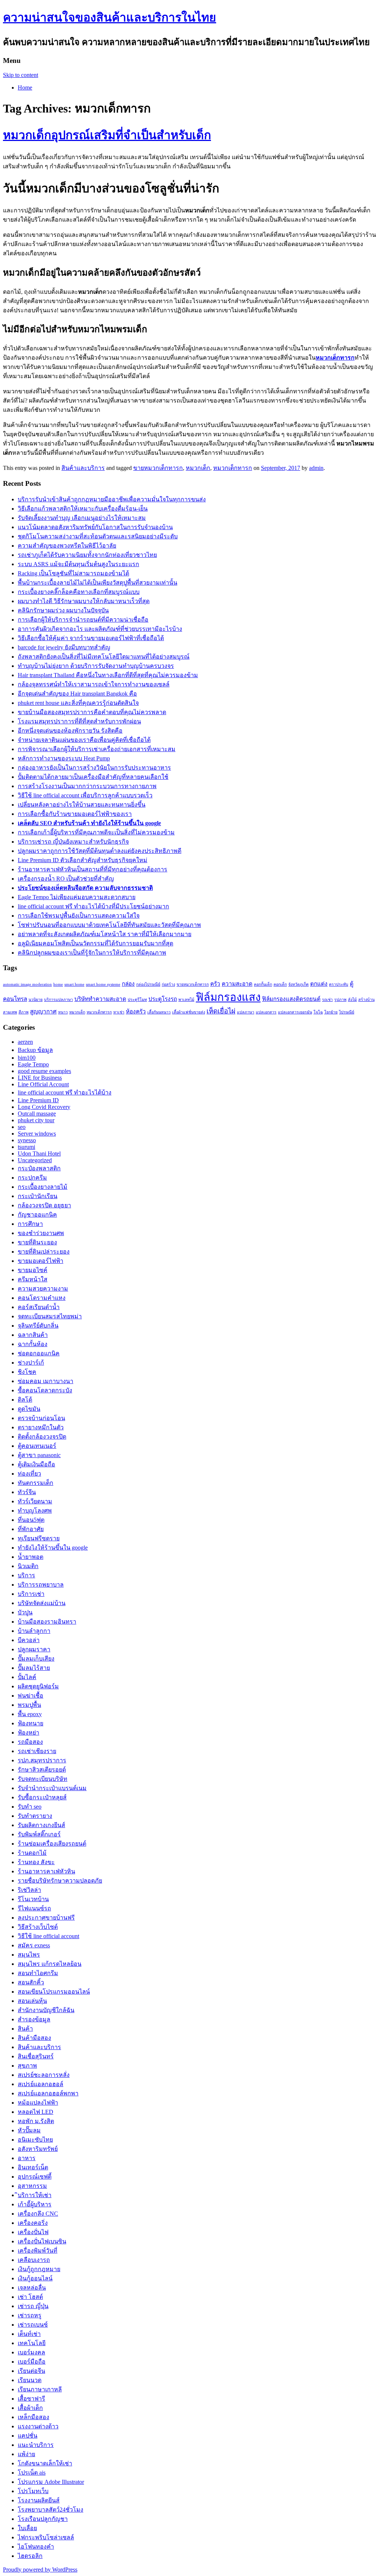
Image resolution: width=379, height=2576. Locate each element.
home (58, 984)
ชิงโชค (27, 1372)
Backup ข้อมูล (35, 1050)
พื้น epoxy (30, 1714)
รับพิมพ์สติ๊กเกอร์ (39, 1834)
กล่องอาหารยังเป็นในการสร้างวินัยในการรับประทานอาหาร (94, 768)
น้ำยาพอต (31, 1557)
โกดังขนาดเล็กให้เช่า (45, 2463)
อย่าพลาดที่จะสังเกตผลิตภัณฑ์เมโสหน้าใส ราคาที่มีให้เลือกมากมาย (105, 934)
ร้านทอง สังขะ (36, 1862)
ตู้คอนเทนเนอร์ (37, 1446)
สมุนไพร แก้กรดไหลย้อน (50, 1964)
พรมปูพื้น (29, 1705)
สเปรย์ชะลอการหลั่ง (44, 2075)
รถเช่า (327, 1000)
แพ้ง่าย (26, 2454)
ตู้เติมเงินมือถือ (36, 1464)
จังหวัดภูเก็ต (298, 984)
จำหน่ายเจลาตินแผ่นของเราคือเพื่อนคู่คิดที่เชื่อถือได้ (84, 740)
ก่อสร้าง (168, 984)
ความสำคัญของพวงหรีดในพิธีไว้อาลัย (67, 546)
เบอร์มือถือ (32, 2362)
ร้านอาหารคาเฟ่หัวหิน (46, 1871)
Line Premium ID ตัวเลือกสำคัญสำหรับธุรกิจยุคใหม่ (83, 860)
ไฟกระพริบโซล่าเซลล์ (46, 2537)
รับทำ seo (30, 1807)
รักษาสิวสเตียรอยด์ (42, 1770)
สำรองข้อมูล (34, 2019)
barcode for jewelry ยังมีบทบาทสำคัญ (64, 647)
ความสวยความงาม (43, 1289)
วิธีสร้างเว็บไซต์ (38, 1927)
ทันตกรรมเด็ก (36, 1483)
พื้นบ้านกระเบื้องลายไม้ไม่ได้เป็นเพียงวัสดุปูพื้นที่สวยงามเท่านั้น (98, 583)
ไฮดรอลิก (30, 2556)
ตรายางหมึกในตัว (41, 1427)
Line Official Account (43, 1084)
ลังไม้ (352, 1000)
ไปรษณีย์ (347, 1012)
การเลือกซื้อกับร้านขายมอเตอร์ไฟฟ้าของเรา (75, 814)
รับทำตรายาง (35, 1816)
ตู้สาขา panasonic (39, 1455)
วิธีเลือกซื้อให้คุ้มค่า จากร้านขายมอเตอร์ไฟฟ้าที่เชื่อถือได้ (91, 638)
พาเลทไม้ (186, 1000)
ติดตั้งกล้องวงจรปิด (42, 1437)
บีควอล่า (29, 1640)
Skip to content (21, 75)
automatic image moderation (27, 984)
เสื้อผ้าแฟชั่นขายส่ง (189, 1012)
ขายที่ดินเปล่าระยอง (44, 1252)
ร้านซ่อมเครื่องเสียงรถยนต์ (52, 1844)
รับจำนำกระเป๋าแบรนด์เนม (52, 1788)
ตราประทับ (339, 984)
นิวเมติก (28, 1566)
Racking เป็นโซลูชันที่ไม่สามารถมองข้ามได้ (73, 573)
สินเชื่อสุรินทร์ (36, 2056)
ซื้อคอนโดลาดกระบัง (45, 1390)
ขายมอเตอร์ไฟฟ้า (41, 1261)
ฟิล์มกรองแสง (228, 997)
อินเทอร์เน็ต (33, 2167)
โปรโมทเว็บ (33, 2491)
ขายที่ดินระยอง (37, 1242)
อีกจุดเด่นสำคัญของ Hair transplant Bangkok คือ (77, 694)
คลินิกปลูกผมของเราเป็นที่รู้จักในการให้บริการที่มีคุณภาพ (92, 953)
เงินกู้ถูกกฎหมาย (39, 2269)
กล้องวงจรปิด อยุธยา (44, 1205)
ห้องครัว (136, 1011)
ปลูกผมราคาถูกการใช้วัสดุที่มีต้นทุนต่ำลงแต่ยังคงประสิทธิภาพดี (100, 851)
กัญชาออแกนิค (37, 1215)
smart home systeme (103, 984)
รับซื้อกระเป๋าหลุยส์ (42, 1797)
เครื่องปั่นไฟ (33, 2232)
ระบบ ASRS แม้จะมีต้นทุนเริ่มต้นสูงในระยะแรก (78, 564)
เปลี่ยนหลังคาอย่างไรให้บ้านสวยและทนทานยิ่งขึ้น (82, 805)
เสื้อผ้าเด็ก (30, 2408)
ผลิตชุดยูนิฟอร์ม (38, 1686)
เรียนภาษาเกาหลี (40, 2389)
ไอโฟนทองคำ (36, 2547)
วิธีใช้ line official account (48, 1936)
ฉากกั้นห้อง (33, 1344)
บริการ (26, 1575)
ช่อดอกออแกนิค (39, 1353)
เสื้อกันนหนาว (159, 1012)
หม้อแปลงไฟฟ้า (38, 2103)
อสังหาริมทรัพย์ (38, 2149)
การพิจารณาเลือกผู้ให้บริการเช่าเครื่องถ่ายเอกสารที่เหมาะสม (97, 749)
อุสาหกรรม (32, 2186)
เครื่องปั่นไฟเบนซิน (42, 2241)
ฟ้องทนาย (31, 1723)
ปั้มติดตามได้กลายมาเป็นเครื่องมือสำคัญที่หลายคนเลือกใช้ (93, 777)
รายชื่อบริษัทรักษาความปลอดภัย (60, 1881)
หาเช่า (119, 1012)
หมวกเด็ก (198, 468)
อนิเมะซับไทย (35, 2140)
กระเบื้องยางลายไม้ (43, 1187)
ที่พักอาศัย (31, 1529)
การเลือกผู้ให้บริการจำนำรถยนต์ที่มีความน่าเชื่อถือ (83, 620)
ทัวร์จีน (27, 1492)
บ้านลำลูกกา (34, 1631)
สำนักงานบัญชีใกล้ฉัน (46, 2010)
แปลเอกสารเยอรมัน (295, 1012)
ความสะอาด (237, 984)
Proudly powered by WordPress (40, 2570)
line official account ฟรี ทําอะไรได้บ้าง (65, 1092)
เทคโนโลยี (32, 2343)
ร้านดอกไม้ (32, 1853)
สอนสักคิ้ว (31, 1982)
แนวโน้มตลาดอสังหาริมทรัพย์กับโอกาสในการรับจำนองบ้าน (95, 527)
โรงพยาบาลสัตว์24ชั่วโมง (51, 2510)
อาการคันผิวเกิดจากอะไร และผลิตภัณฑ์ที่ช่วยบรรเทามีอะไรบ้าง (100, 629)
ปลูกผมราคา (34, 1649)
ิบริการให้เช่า (35, 2195)
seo (22, 1127)
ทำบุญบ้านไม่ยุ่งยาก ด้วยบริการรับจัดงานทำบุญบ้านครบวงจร (96, 666)
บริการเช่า (31, 1594)
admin (316, 468)
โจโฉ (318, 1012)
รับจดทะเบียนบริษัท (43, 1779)
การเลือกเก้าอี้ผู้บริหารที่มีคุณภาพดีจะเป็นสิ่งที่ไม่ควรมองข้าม (96, 832)
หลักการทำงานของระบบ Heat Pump (64, 758)
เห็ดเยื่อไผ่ (221, 1011)
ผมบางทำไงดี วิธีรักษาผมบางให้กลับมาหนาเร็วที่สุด (84, 601)
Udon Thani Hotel (39, 1154)
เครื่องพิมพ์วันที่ (38, 2251)
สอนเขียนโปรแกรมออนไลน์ (54, 1992)
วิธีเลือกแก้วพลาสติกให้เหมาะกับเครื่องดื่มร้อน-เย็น (83, 509)
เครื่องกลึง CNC (38, 2214)
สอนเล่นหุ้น (32, 2001)
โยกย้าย (331, 1012)
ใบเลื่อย (27, 2528)
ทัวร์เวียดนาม (35, 1501)
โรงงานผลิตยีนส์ (39, 2500)
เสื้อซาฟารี (31, 2399)
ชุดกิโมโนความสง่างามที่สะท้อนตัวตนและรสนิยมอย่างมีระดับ (98, 536)
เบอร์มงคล (31, 2352)
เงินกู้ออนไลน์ (35, 2278)
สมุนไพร (29, 1955)
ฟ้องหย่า (28, 1733)
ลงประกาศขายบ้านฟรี (46, 1918)
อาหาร (27, 2158)
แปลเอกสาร (266, 1012)
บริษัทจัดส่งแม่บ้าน (42, 1603)
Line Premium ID (38, 1100)
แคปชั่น (28, 2436)
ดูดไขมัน (29, 1409)
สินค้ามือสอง (34, 2038)
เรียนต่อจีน (31, 2371)
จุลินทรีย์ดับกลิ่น (38, 1326)
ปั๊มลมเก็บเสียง (36, 1659)
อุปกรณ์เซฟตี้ (35, 2177)
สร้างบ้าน (366, 1000)
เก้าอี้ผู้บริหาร (35, 2204)
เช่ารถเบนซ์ (33, 2325)
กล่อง (128, 984)
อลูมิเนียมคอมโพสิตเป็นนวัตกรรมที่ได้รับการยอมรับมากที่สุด (95, 943)
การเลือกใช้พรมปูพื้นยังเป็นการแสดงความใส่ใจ (79, 916)
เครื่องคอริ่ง (33, 2223)
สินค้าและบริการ (83, 468)
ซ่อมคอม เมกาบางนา (46, 1381)
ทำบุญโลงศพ (35, 1511)
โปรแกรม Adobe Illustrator (51, 2482)
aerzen (25, 1042)
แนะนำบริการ (36, 2445)
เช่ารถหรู (30, 2315)
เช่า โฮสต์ (30, 2297)
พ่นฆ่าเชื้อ (31, 1696)
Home (25, 88)
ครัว (215, 984)
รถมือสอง (30, 1742)
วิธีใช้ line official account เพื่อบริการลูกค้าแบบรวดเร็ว (85, 795)
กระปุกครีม (32, 1178)
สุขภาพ (27, 2066)
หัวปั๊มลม (29, 2130)
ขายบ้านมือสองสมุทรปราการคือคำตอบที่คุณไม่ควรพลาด (92, 712)
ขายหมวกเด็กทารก (158, 468)
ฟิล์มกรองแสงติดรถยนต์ (291, 999)
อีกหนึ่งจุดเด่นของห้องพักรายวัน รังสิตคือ (70, 731)
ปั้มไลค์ (27, 1677)
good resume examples (44, 1071)
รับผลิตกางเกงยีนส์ (41, 1825)
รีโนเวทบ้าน (33, 1899)
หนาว (63, 1012)
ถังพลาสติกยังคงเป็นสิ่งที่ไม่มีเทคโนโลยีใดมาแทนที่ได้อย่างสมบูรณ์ (104, 657)
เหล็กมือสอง (33, 2417)
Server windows (37, 1134)
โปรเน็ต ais (32, 2473)
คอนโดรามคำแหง (42, 1298)
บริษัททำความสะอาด (100, 999)
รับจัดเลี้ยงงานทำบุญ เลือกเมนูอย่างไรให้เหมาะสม (82, 518)
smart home (74, 984)
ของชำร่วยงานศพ (41, 1233)
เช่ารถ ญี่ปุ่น (33, 2306)
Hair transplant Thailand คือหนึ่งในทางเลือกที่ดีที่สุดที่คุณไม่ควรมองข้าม (108, 675)
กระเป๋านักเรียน (38, 1196)
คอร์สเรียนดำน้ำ (39, 1307)
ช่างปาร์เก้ (31, 1363)
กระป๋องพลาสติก (39, 1168)
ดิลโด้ (25, 1400)
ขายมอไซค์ (33, 1270)
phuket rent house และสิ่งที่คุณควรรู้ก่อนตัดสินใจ (78, 703)
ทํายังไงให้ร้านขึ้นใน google (53, 1548)
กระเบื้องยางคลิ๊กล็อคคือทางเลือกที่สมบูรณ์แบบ (79, 592)
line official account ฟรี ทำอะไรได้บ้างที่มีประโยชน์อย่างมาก (93, 906)
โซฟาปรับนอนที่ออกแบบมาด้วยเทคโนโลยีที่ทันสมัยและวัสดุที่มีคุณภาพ (109, 925)
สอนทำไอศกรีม (38, 1973)
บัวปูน (25, 1612)
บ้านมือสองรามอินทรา (47, 1622)
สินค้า (25, 2029)
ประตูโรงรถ (163, 999)
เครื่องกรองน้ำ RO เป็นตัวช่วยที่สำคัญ (66, 879)
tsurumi (26, 1147)
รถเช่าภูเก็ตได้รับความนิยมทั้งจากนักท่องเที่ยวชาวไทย (87, 555)
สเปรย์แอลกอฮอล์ (41, 2084)
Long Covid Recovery (44, 1107)
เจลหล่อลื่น (32, 2288)
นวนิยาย (36, 1000)
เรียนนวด (30, 2380)
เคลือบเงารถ (34, 2260)
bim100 (27, 1058)
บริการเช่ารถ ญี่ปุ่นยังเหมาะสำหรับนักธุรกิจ (73, 842)
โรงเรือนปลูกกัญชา (43, 2519)
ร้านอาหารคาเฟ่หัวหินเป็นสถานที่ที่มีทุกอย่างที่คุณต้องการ (93, 869)
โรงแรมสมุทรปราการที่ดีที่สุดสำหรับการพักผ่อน (79, 721)
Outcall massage (37, 1114)
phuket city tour (36, 1120)
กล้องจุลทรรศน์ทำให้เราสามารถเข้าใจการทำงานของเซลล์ (94, 684)
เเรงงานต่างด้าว (38, 2426)
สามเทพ (10, 1012)
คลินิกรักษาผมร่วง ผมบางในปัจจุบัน (63, 610)
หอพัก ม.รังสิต (36, 2121)
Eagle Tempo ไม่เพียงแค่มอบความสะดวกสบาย (77, 897)
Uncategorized (35, 1160)
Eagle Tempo (33, 1064)
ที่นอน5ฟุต (31, 1520)
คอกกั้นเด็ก (263, 984)
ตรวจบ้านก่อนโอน (41, 1418)
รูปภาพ (340, 1000)
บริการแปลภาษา (58, 1000)
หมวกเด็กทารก (233, 468)
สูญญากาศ (43, 1011)
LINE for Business (40, 1078)
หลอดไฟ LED (36, 2112)
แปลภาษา (246, 1012)
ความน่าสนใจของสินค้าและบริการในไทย (110, 17)
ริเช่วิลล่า (29, 1890)
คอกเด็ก (280, 984)
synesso (27, 1140)
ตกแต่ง (319, 984)
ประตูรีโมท (137, 1000)
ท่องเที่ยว (29, 1474)
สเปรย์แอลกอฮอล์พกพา (48, 2093)
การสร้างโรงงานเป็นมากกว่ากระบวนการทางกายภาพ (87, 786)
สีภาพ (24, 1012)
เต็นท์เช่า (29, 2334)
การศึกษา (30, 1224)
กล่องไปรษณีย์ (148, 984)
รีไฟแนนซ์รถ (34, 1908)
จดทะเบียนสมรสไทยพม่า (50, 1316)
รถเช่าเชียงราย (37, 1751)
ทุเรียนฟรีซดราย (39, 1538)
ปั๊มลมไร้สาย (34, 1668)
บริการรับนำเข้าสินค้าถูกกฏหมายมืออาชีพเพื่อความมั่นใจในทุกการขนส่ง (112, 499)
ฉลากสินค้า (33, 1335)
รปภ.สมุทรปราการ (42, 1760)
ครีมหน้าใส (33, 1279)
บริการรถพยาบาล (41, 1585)
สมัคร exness (34, 1945)
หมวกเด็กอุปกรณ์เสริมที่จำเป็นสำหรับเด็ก (107, 135)
